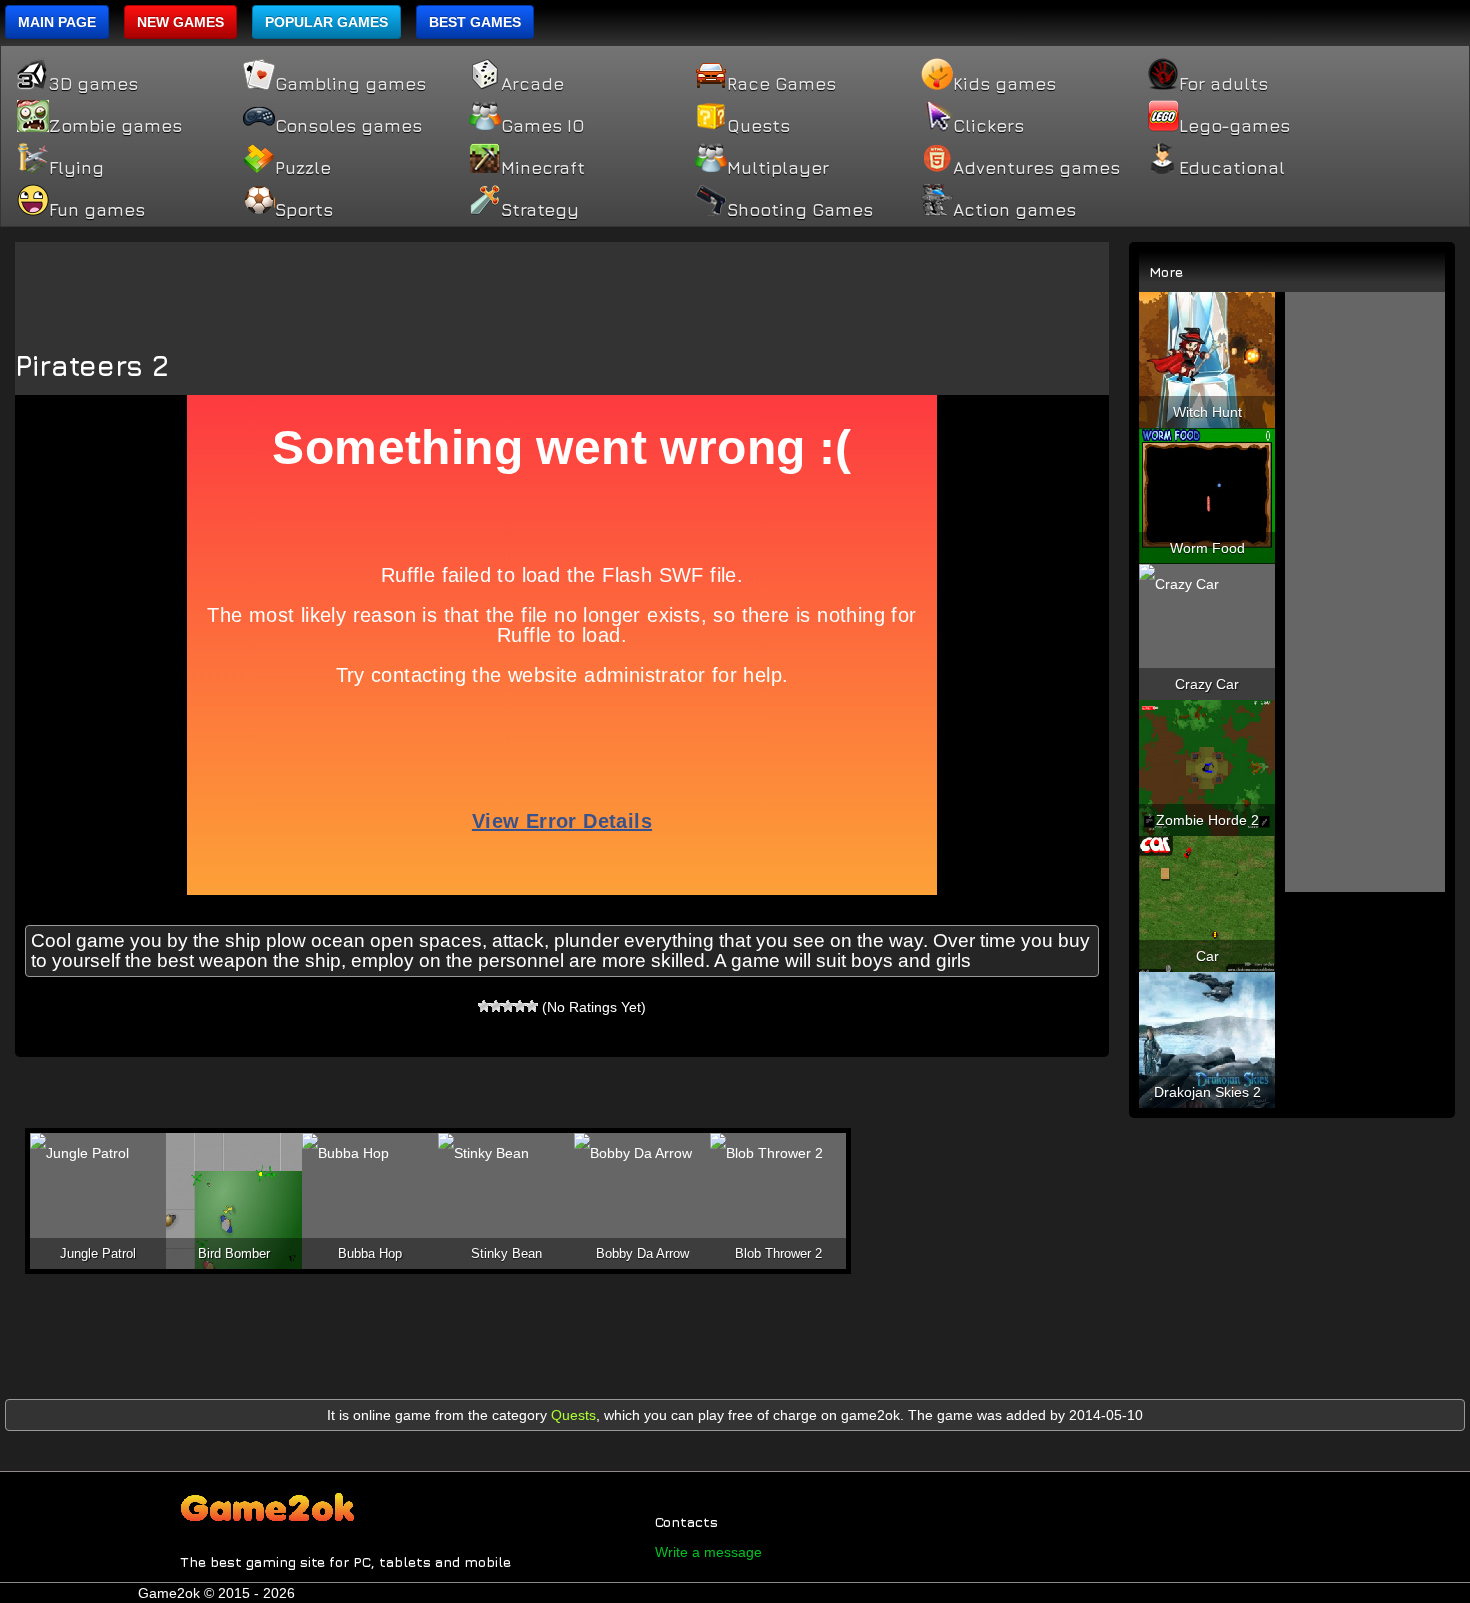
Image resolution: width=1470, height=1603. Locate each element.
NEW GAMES (180, 22)
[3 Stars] (508, 1006)
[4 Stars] (520, 1006)
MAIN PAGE (57, 22)
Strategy (540, 210)
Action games (1014, 210)
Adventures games (1036, 168)
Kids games (1004, 84)
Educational (1232, 168)
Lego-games (1234, 126)
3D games (93, 84)
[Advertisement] (562, 287)
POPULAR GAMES (326, 22)
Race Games (781, 84)
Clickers (988, 126)
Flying (76, 168)
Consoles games (348, 126)
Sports (304, 210)
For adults (1223, 84)
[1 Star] (484, 1006)
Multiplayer (778, 168)
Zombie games (115, 126)
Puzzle (303, 168)
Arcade (532, 84)
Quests (758, 126)
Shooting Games (800, 210)
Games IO (542, 126)
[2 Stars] (496, 1006)
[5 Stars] (532, 1006)
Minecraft (543, 168)
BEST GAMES (475, 22)
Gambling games (350, 84)
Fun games (97, 210)
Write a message (708, 1552)
